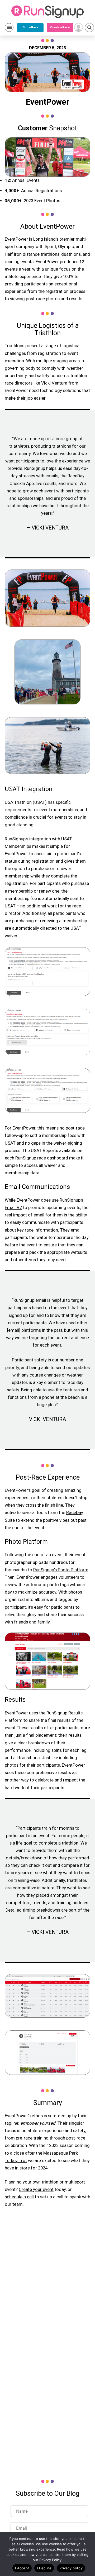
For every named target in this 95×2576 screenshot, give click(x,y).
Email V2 (13, 1208)
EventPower (16, 239)
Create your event (36, 2189)
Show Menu (9, 27)
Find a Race (30, 27)
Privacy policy (71, 2568)
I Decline (44, 2568)
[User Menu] (79, 27)
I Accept (22, 2568)
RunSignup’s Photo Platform (61, 1570)
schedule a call (19, 2197)
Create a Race (60, 27)
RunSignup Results (65, 1713)
